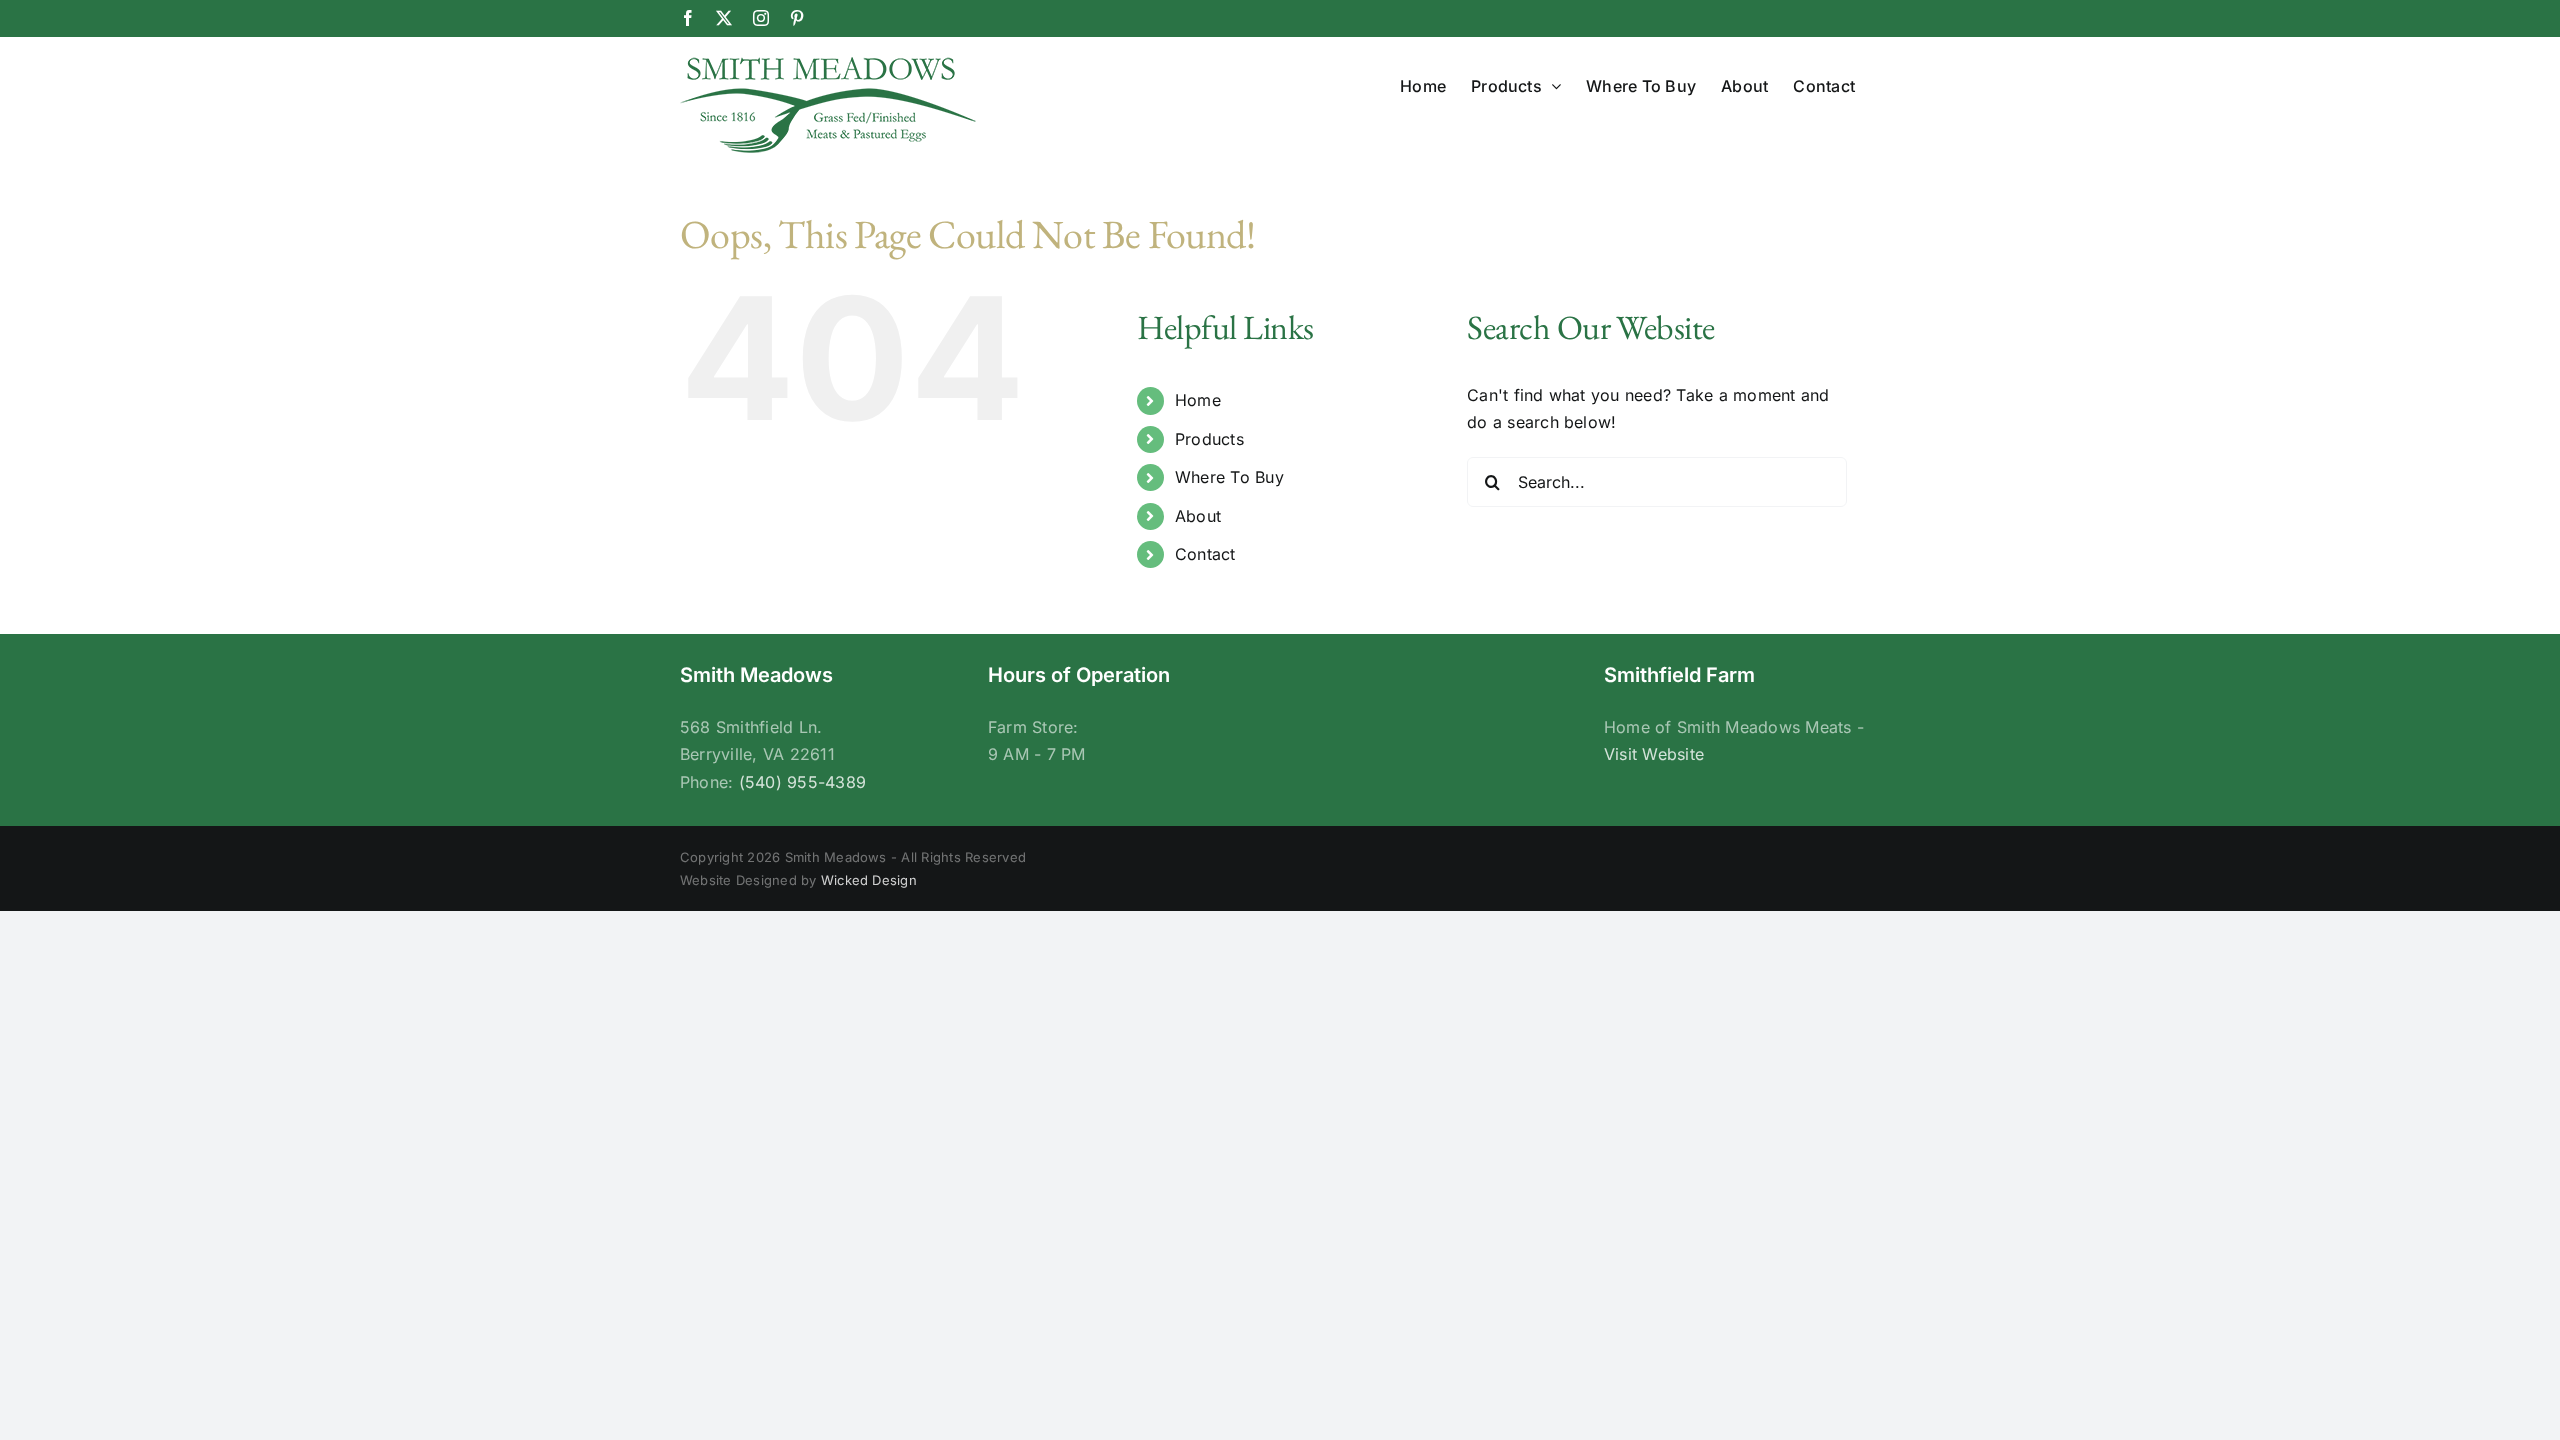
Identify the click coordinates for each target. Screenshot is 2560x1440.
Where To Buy (1229, 477)
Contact (1205, 554)
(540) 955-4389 (802, 782)
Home (1198, 400)
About (1198, 516)
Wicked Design (869, 880)
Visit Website (1654, 754)
